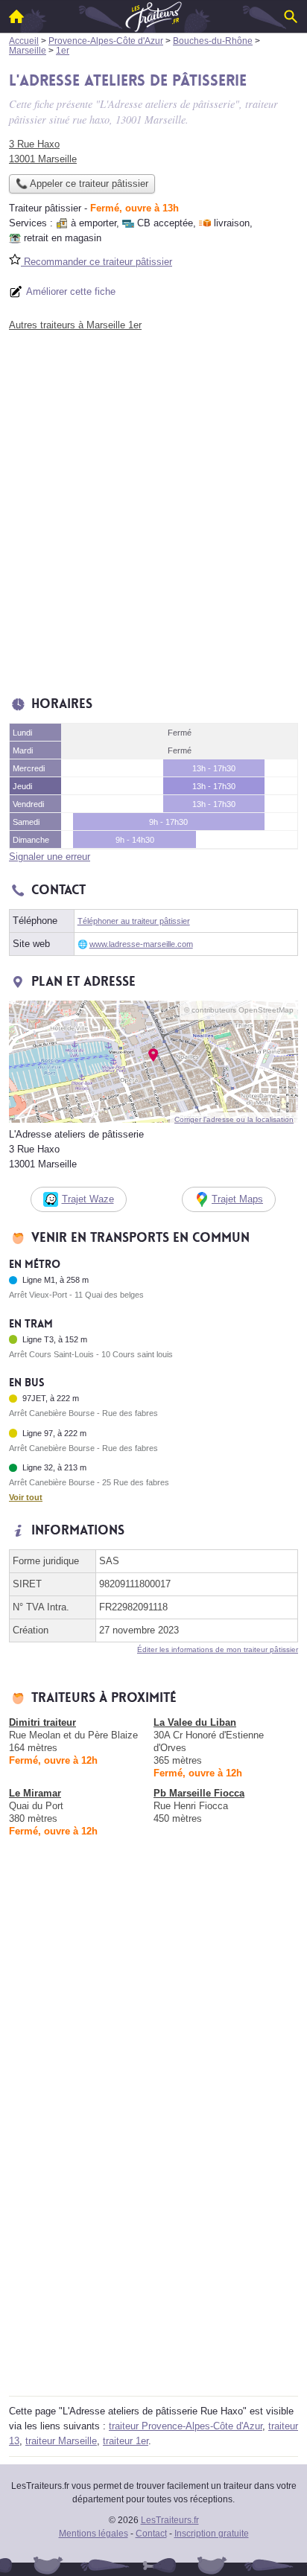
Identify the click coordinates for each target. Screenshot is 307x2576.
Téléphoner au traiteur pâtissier (134, 921)
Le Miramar (35, 1793)
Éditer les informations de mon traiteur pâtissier (218, 1649)
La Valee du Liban (195, 1722)
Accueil (16, 16)
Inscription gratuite (212, 2534)
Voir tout (26, 1497)
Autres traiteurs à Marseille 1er (75, 325)
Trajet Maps (237, 1199)
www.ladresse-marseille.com (141, 944)
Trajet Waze (88, 1199)
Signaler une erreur (50, 857)
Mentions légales (94, 2534)
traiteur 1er (126, 2441)
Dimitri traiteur (42, 1722)
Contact (151, 2534)
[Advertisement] (153, 510)
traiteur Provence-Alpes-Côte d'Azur (186, 2426)
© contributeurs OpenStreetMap (239, 1010)
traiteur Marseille (61, 2441)
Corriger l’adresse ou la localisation (234, 1119)
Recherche (291, 16)
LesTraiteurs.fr (170, 2520)
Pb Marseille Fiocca (199, 1793)
